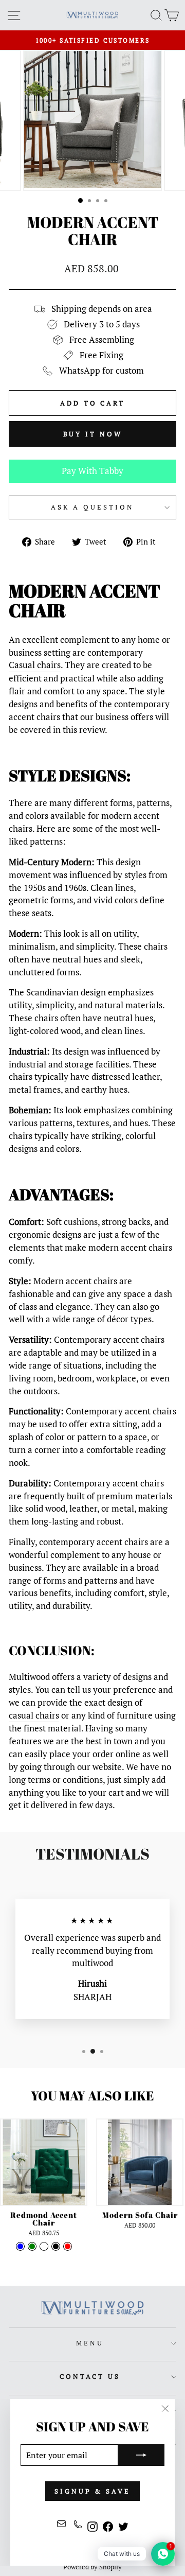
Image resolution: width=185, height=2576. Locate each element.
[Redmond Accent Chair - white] (44, 2246)
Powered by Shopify (92, 2567)
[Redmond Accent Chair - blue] (20, 2246)
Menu (90, 2343)
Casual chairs (35, 665)
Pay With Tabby (92, 471)
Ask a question (92, 507)
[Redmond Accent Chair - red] (68, 2246)
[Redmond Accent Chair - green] (32, 2246)
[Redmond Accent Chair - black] (56, 2246)
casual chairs (34, 1715)
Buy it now (93, 434)
